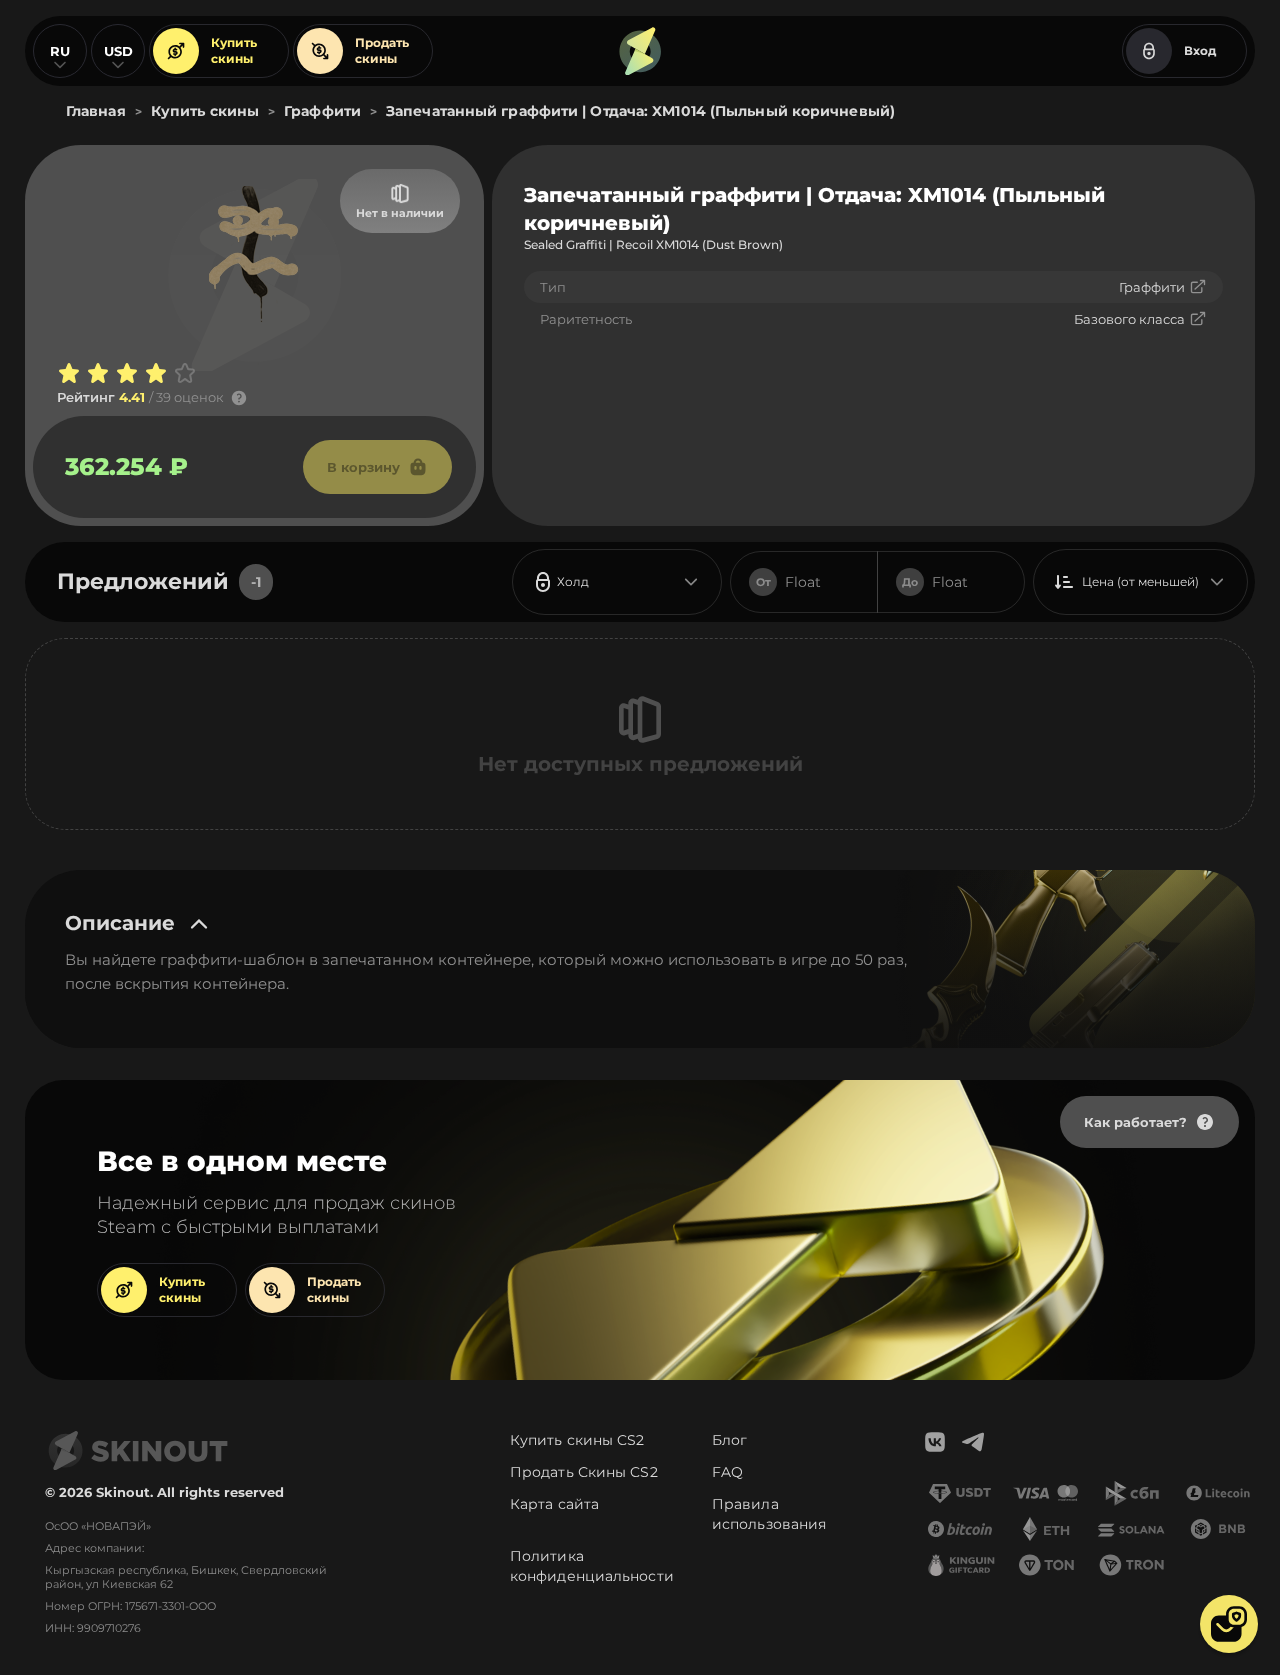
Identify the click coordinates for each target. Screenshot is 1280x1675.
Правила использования (769, 1514)
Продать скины (382, 50)
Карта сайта (554, 1504)
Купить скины (234, 50)
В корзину (363, 467)
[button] (1229, 1624)
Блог (729, 1440)
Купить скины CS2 (577, 1440)
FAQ (727, 1472)
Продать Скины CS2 (584, 1472)
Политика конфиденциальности (592, 1566)
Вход (1200, 50)
